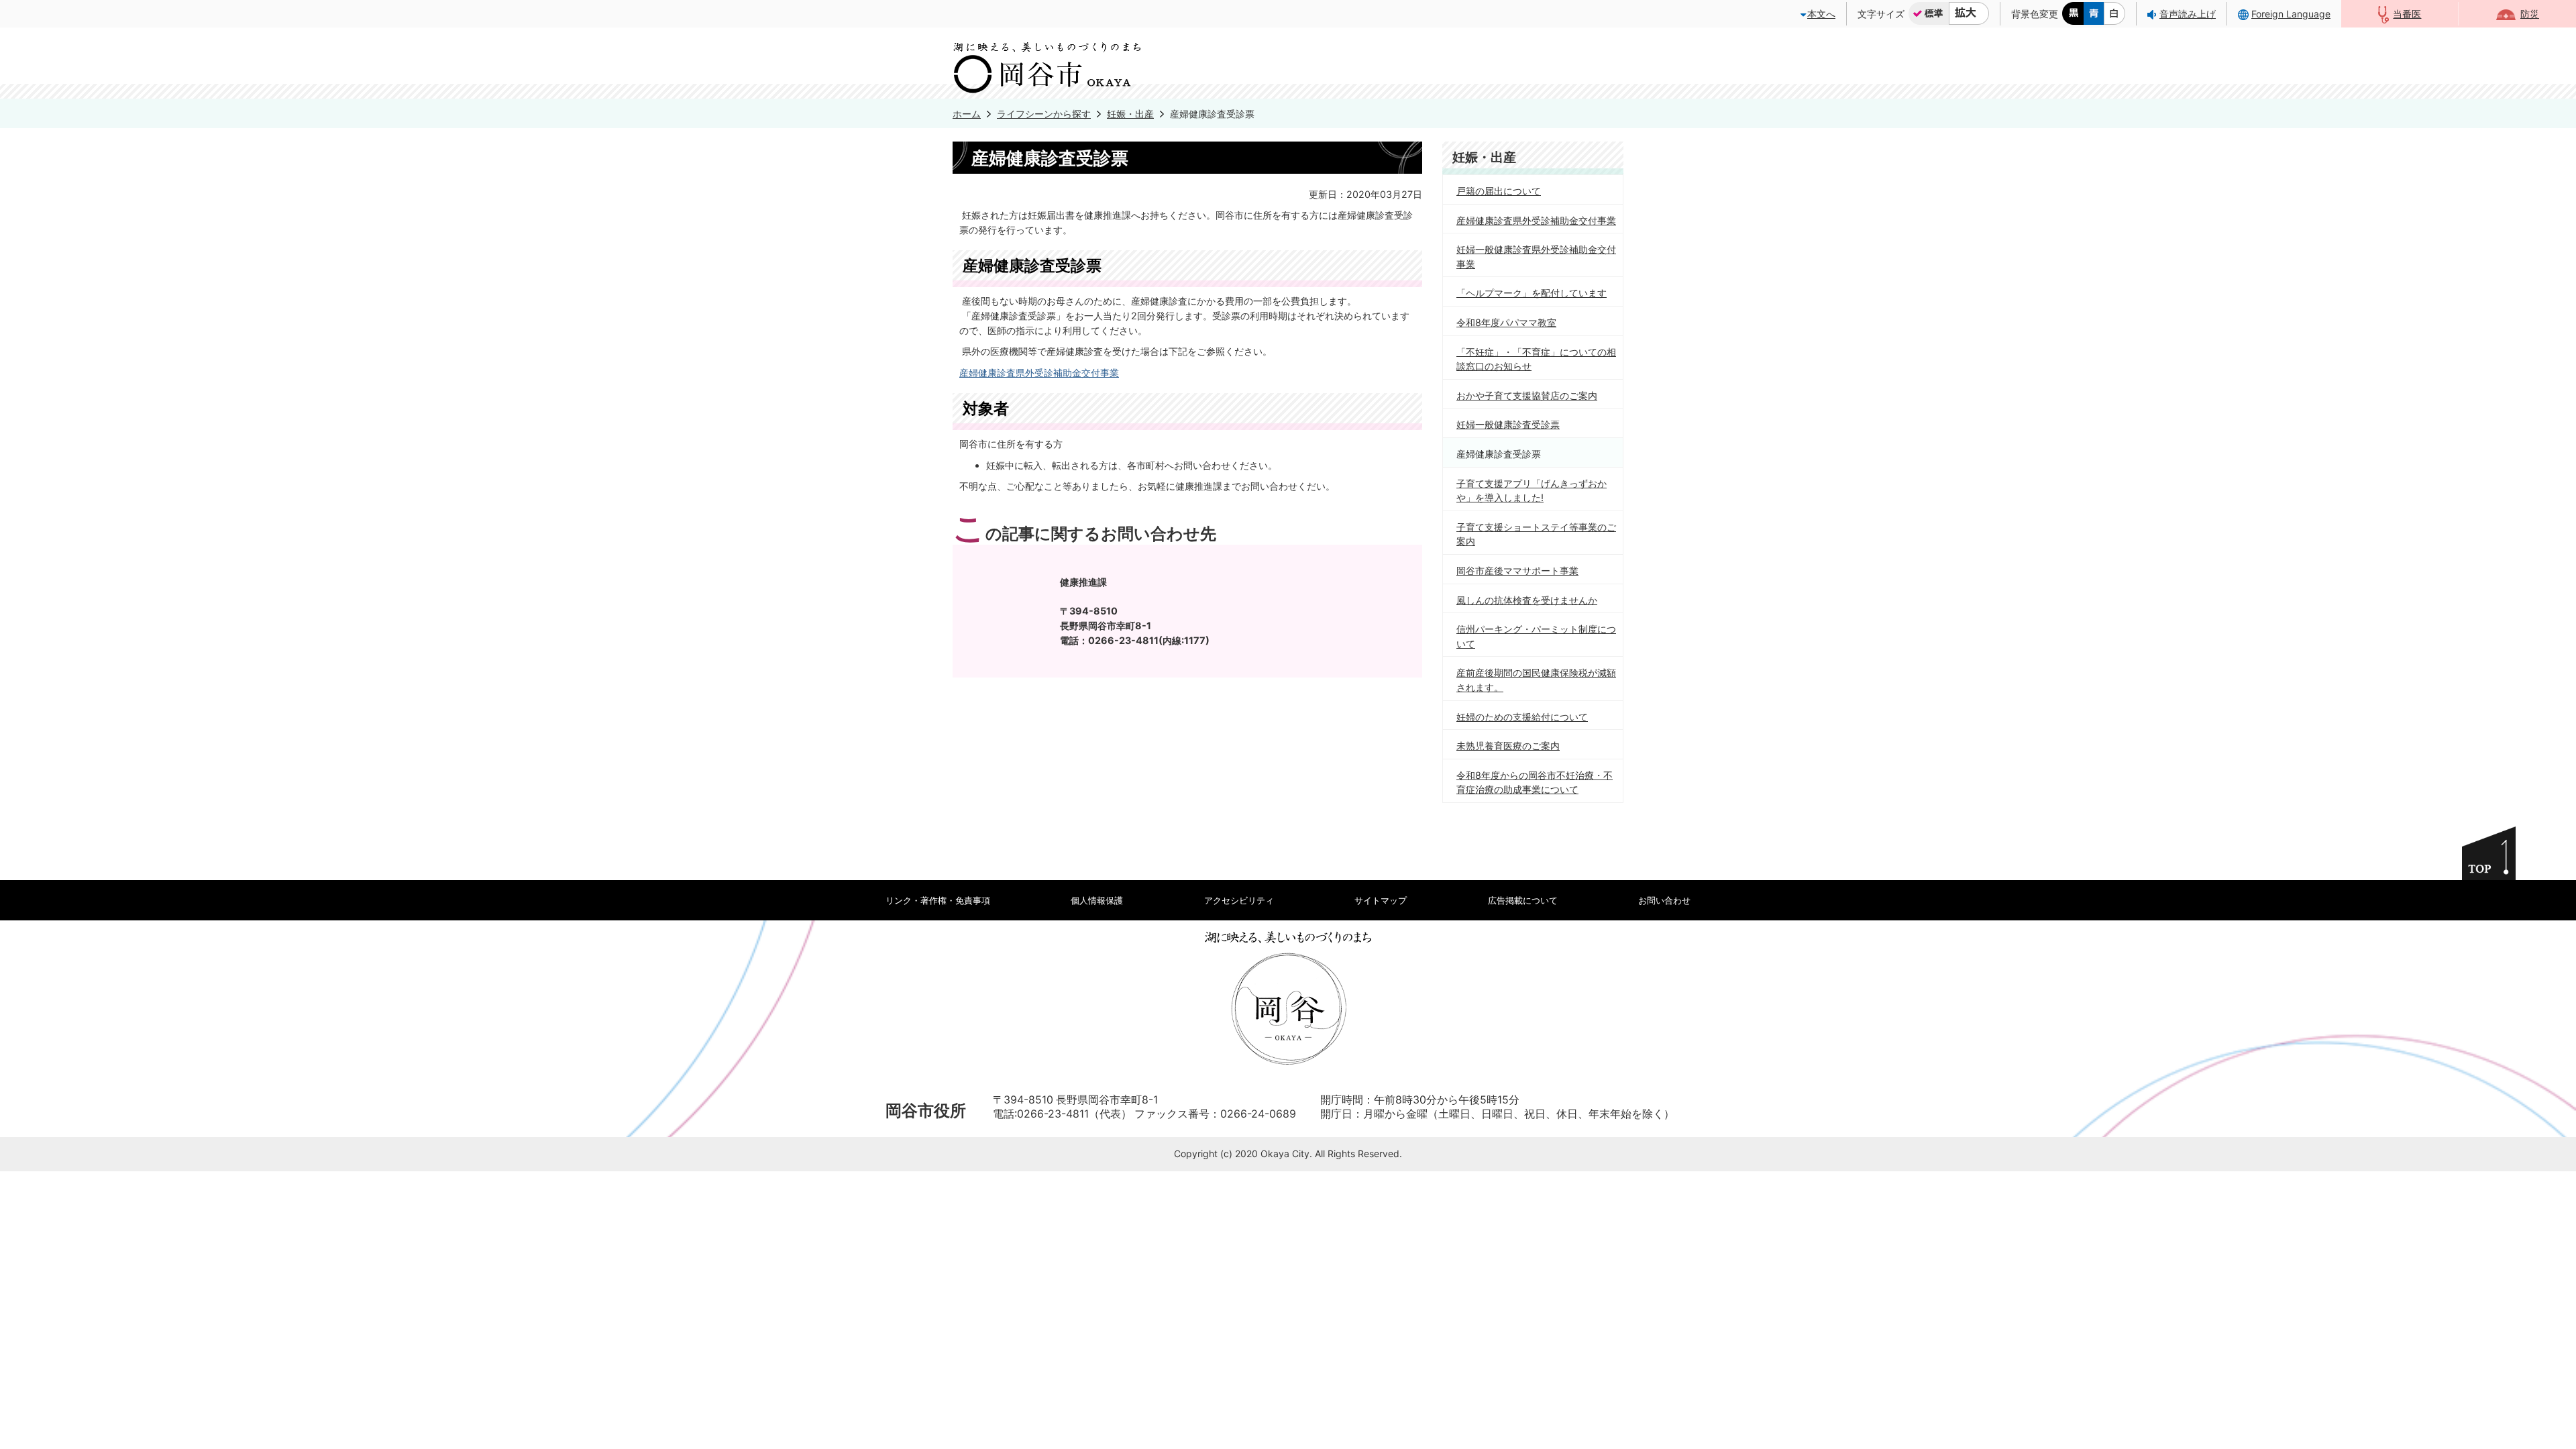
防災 (2530, 14)
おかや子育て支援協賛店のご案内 (1527, 395)
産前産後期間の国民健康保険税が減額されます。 (1536, 680)
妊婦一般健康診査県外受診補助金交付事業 (1536, 257)
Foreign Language (2291, 14)
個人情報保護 (1097, 900)
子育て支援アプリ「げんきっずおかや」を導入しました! (1532, 491)
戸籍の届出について (1499, 191)
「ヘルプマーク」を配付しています (1532, 293)
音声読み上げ (2188, 14)
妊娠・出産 (1130, 114)
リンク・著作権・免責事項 (938, 900)
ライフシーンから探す (1044, 114)
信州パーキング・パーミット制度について (1536, 636)
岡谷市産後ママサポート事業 (1517, 571)
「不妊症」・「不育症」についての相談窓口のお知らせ (1536, 359)
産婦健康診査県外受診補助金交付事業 (1039, 373)
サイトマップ (1381, 900)
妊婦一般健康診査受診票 (1508, 424)
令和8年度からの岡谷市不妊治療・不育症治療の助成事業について (1535, 783)
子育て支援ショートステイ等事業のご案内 (1536, 534)
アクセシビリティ (1239, 900)
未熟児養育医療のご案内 (1508, 746)
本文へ (1821, 14)
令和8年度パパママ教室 (1506, 322)
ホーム (967, 114)
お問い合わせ (1664, 900)
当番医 (2407, 14)
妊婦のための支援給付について (1522, 717)
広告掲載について (1523, 900)
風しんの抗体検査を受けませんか (1527, 600)
